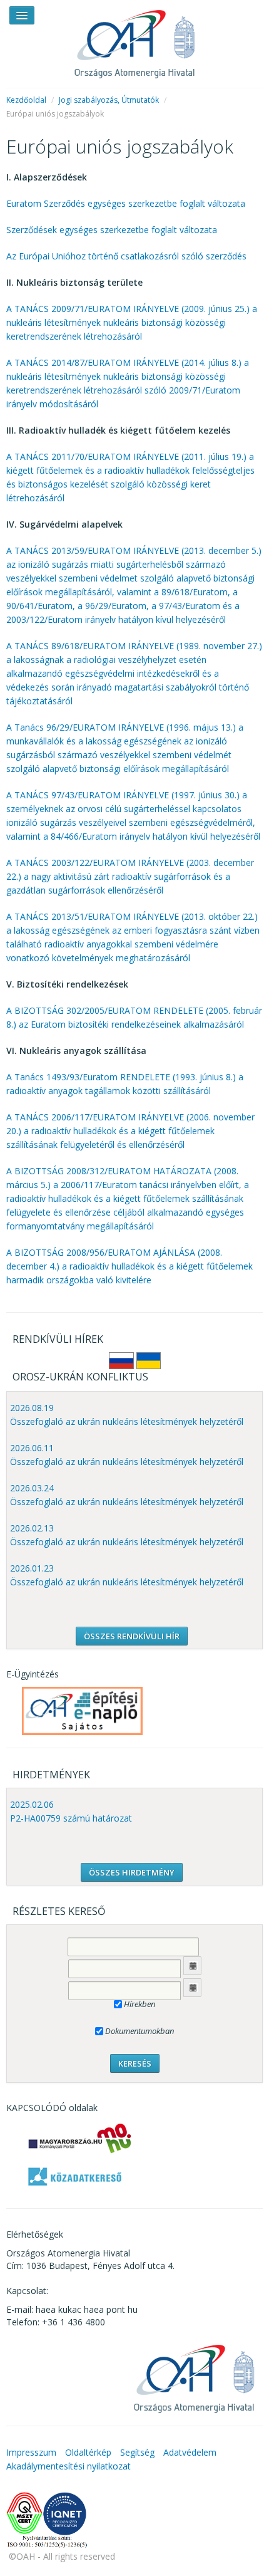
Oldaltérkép (88, 2452)
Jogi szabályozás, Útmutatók (109, 100)
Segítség (137, 2452)
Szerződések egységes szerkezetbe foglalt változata (112, 230)
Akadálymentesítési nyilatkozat (69, 2466)
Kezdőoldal (26, 100)
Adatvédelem (190, 2452)
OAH (134, 39)
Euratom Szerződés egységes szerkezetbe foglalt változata (126, 203)
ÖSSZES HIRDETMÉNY (132, 1872)
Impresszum (31, 2452)
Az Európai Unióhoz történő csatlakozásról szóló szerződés (126, 256)
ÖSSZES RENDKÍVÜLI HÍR (132, 1636)
